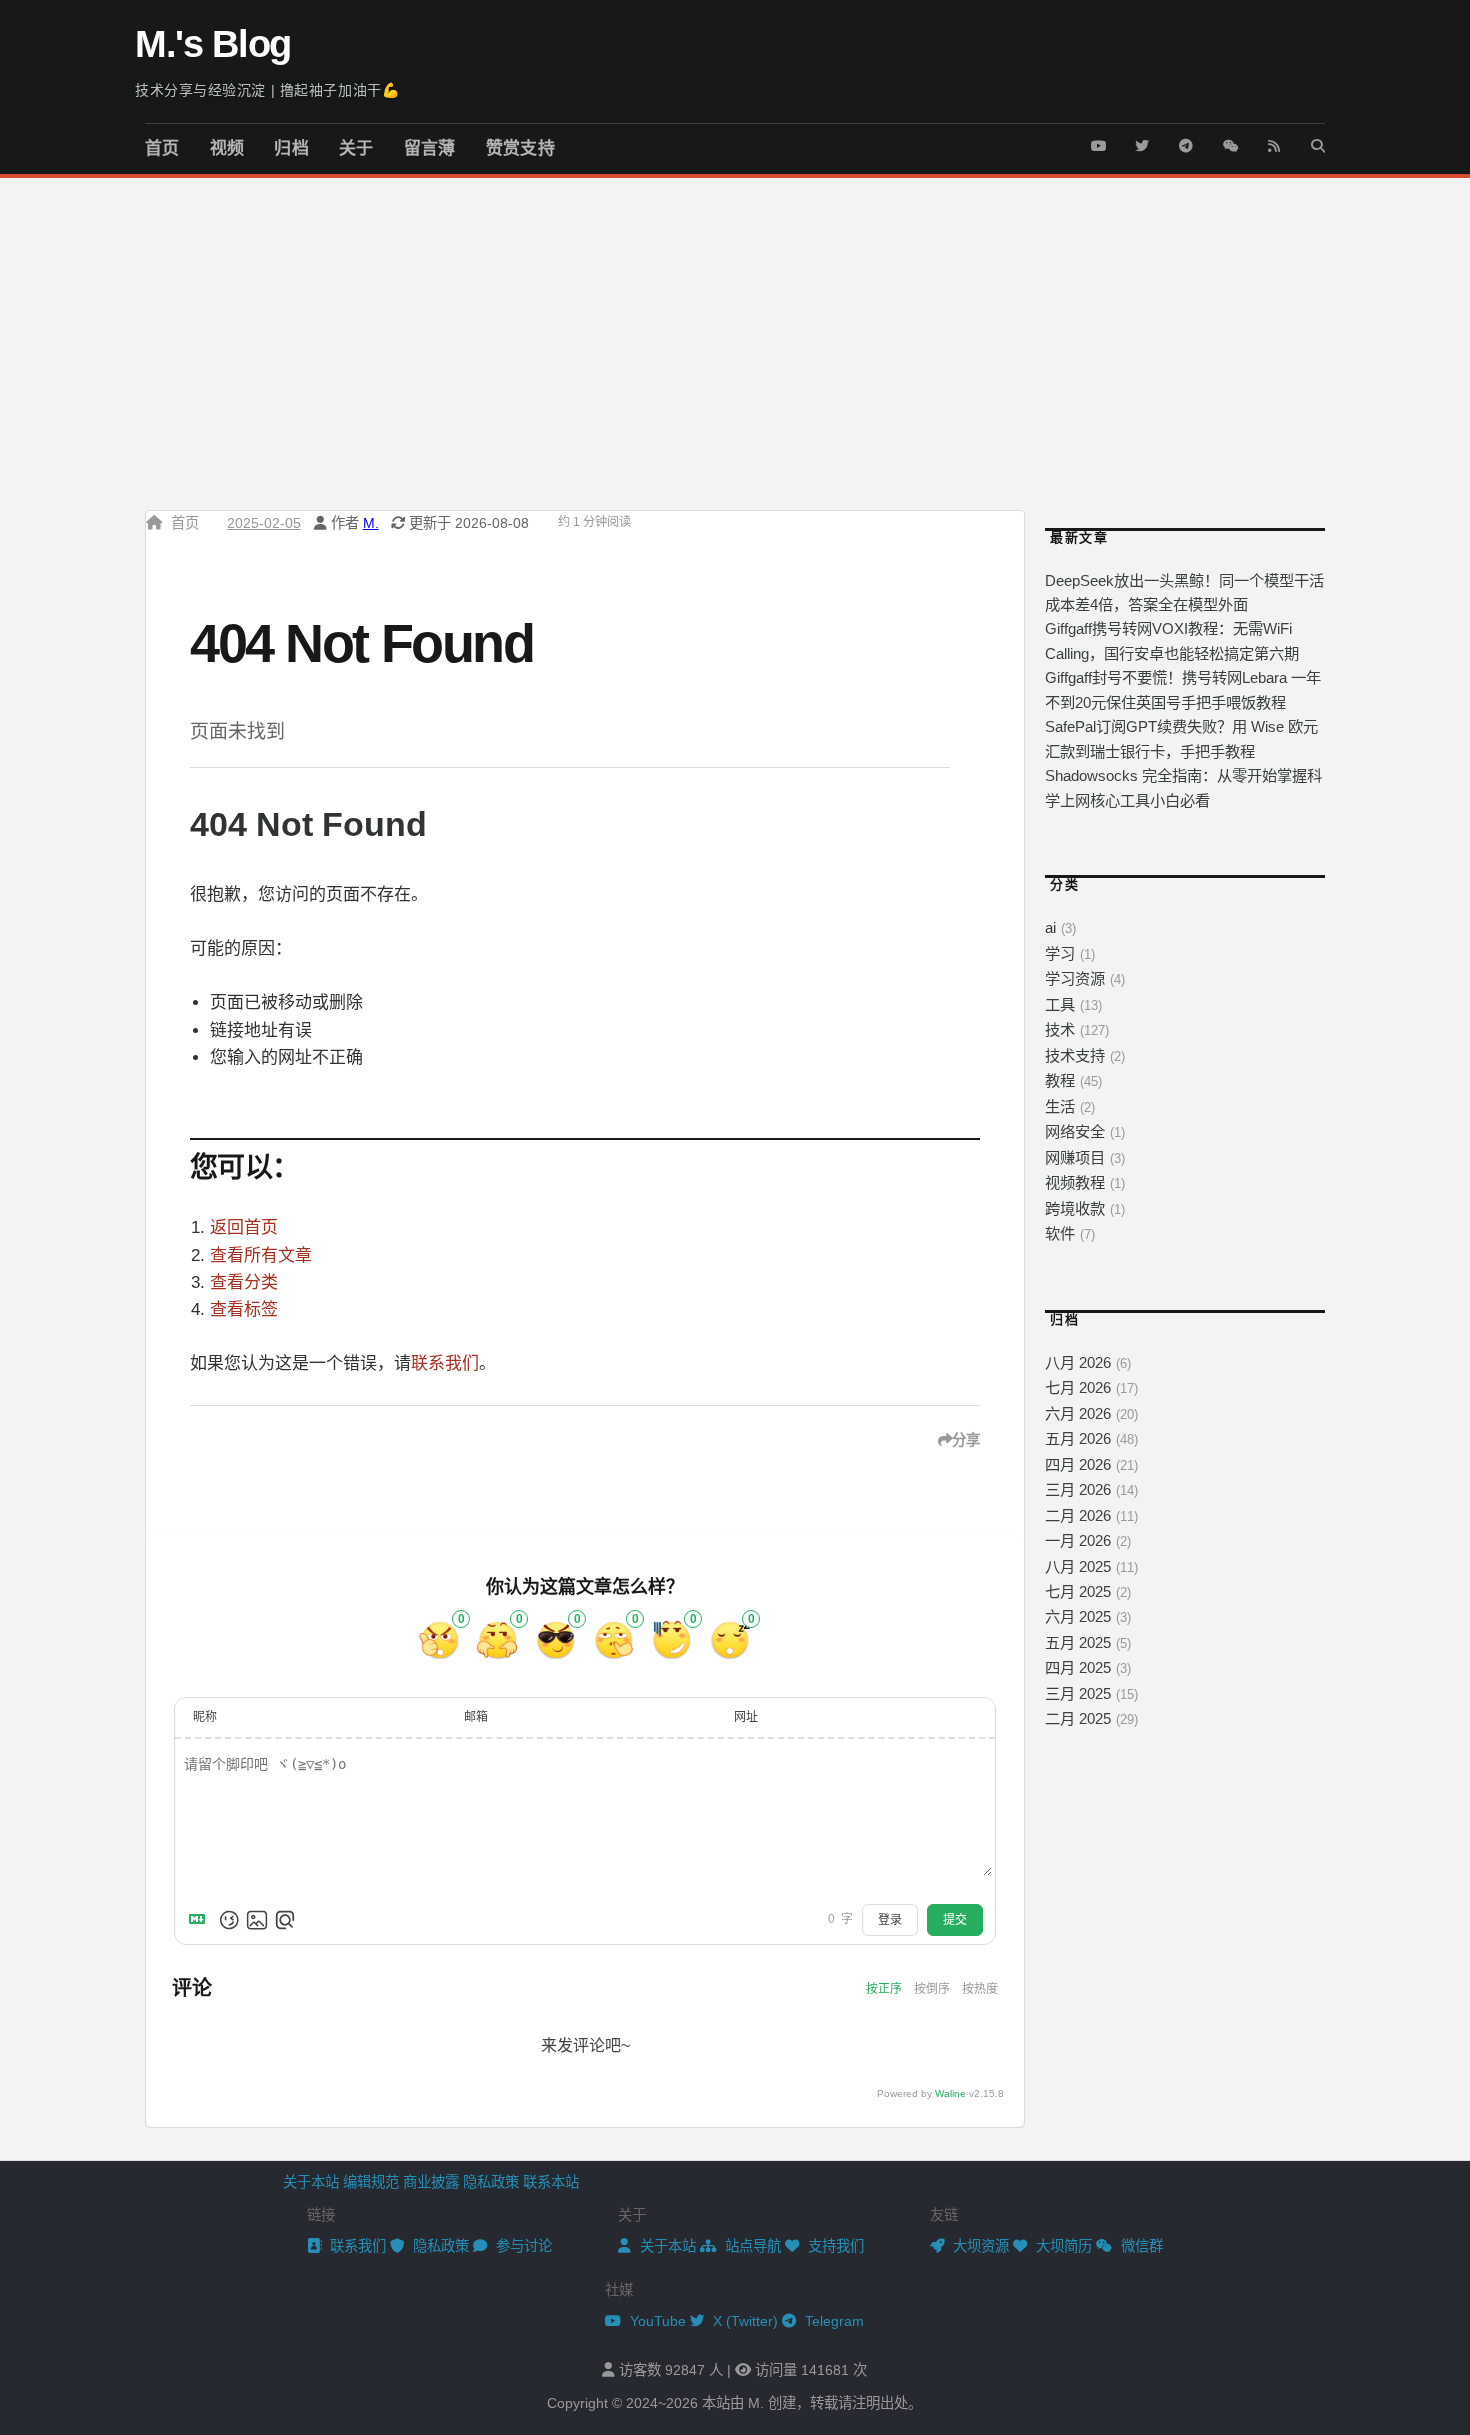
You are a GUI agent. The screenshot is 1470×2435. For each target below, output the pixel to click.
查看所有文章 (261, 1255)
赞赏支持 (520, 148)
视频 (227, 148)
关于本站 (311, 2182)
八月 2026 (1078, 1362)
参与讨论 (522, 2246)
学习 (1060, 953)
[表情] (229, 1920)
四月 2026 (1078, 1464)
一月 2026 (1078, 1540)
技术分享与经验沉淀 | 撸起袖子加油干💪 (267, 90)
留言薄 (430, 148)
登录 (890, 1920)
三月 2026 (1078, 1489)
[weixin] (1230, 141)
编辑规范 (371, 2182)
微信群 (1140, 2246)
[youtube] (1098, 141)
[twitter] (1142, 141)
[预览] (285, 1920)
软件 (1060, 1233)
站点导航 (751, 2246)
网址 (746, 1717)
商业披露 (431, 2182)
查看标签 (244, 1309)
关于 (356, 148)
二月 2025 (1078, 1718)
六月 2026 (1078, 1413)
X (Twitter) (743, 2321)
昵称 (205, 1717)
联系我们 (445, 1363)
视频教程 (1075, 1182)
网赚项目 (1075, 1157)
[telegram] (1186, 141)
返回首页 (244, 1227)
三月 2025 (1078, 1693)
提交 (955, 1920)
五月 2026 (1078, 1438)
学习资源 (1075, 978)
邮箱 (476, 1717)
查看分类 (244, 1282)
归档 (291, 148)
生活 (1060, 1106)
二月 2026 (1078, 1515)
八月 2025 (1078, 1566)
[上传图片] (257, 1920)
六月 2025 (1078, 1616)
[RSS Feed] (1274, 141)
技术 (1060, 1029)
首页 (162, 148)
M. (371, 523)
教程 (1060, 1080)
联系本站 (551, 2182)
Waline (950, 2093)
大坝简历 (1062, 2246)
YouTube (656, 2321)
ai (1050, 927)
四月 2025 (1078, 1667)
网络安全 (1075, 1131)
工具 (1060, 1004)
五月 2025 (1078, 1642)
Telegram (832, 2321)
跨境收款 (1075, 1208)
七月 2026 (1078, 1387)
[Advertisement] (735, 328)
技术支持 (1075, 1055)
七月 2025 (1078, 1591)
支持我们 (834, 2246)
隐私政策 (491, 2182)
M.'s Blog (213, 44)
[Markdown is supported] (201, 1920)
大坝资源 (979, 2246)
